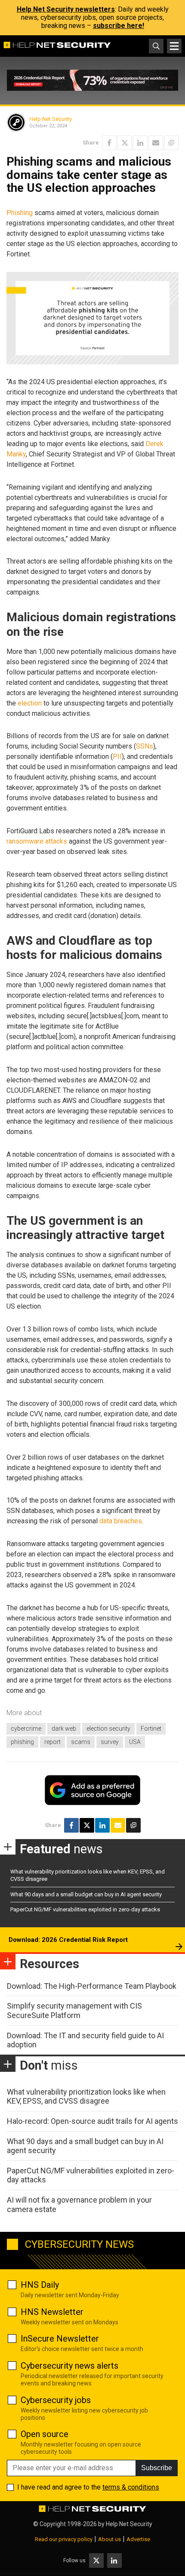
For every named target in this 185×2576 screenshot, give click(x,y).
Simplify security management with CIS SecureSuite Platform (74, 2011)
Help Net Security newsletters (66, 9)
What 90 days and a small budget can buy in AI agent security (86, 1894)
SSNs (145, 746)
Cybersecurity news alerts (69, 2366)
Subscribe (157, 2468)
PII (117, 756)
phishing (22, 1742)
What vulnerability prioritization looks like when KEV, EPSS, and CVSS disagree (86, 2097)
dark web (64, 1729)
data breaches (121, 1521)
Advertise (138, 2539)
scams (81, 1742)
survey (110, 1742)
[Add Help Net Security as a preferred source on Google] (171, 143)
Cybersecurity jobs (56, 2400)
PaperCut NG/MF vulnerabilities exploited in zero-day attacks (85, 1909)
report (52, 1742)
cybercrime (26, 1729)
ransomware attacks (37, 841)
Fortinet (151, 1729)
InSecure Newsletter (60, 2339)
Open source (45, 2434)
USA (135, 1742)
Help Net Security (51, 119)
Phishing (20, 213)
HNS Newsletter (52, 2312)
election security (108, 1729)
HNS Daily (40, 2285)
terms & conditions (131, 2487)
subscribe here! (119, 26)
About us (109, 2539)
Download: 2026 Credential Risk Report (68, 1940)
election (30, 703)
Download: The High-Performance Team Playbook (92, 1986)
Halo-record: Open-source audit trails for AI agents (92, 2121)
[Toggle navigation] (174, 46)
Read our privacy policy (64, 2539)
